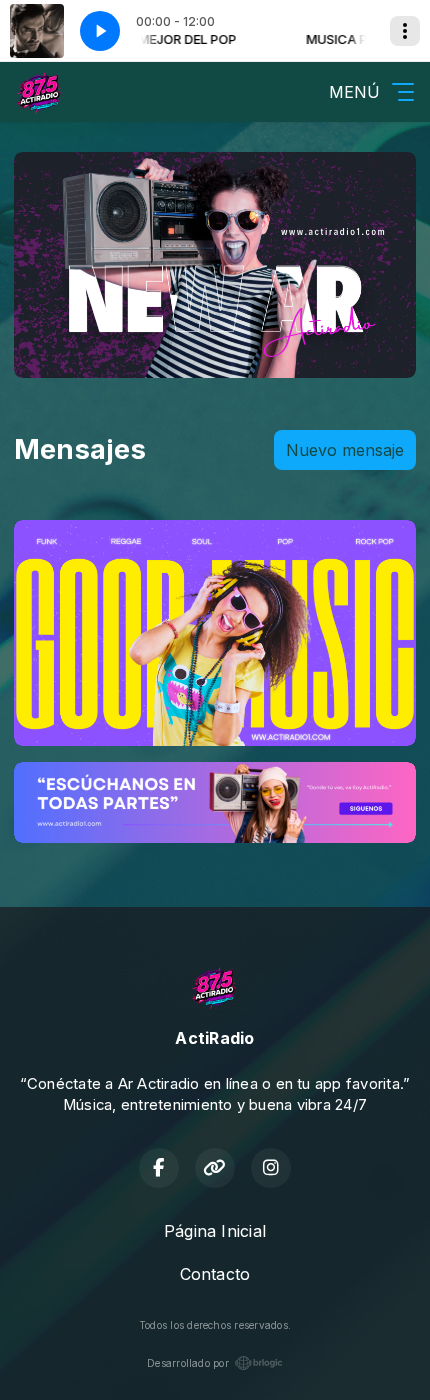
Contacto (215, 1274)
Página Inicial (215, 1231)
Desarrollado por (188, 1363)
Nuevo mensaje (345, 450)
